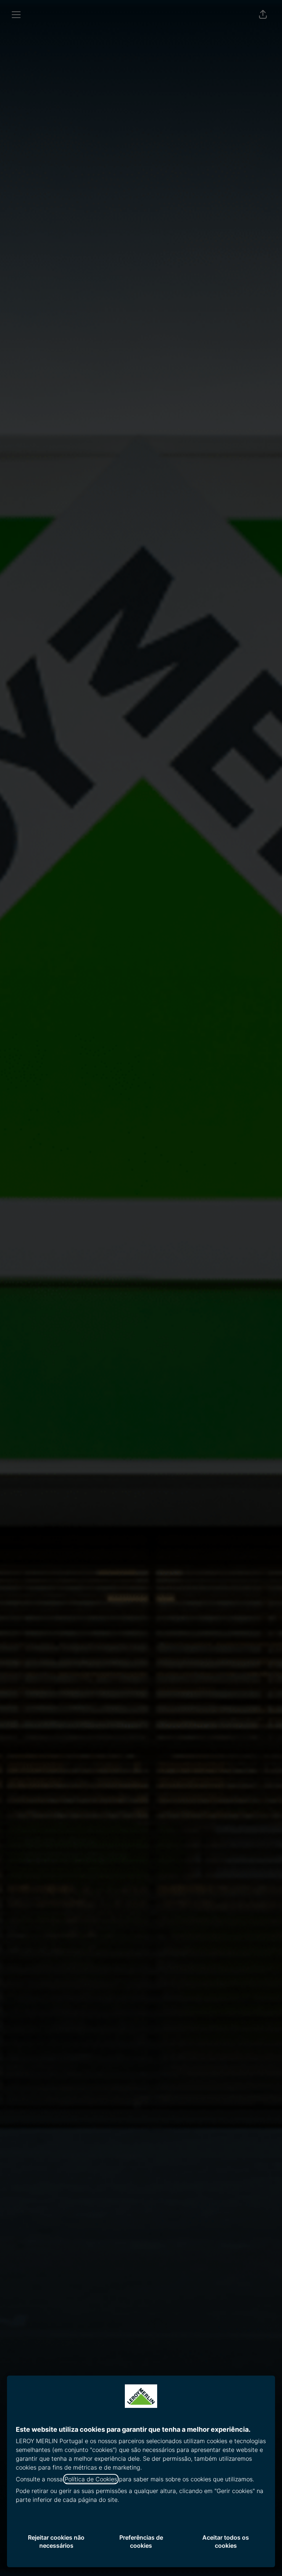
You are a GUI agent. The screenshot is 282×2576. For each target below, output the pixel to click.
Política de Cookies (91, 2479)
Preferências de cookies (141, 2541)
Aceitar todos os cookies (226, 2541)
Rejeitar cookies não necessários (56, 2541)
